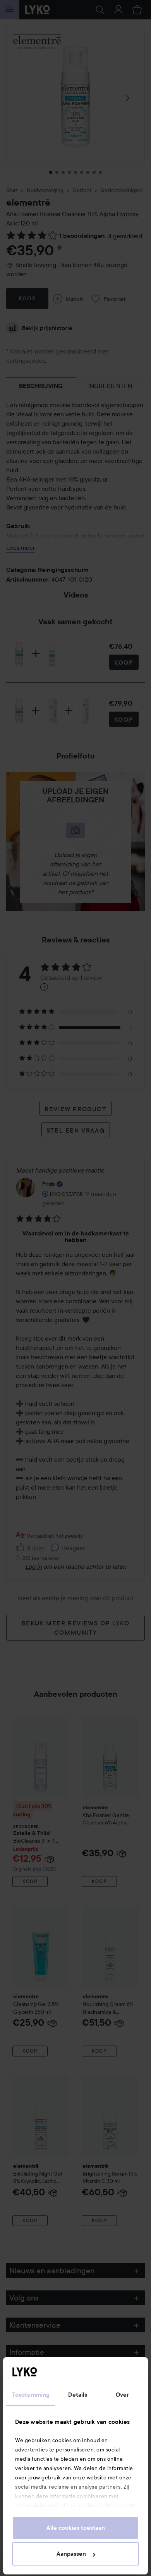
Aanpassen (71, 2554)
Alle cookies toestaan (76, 2528)
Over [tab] (122, 2395)
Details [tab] (78, 2395)
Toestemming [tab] (31, 2395)
